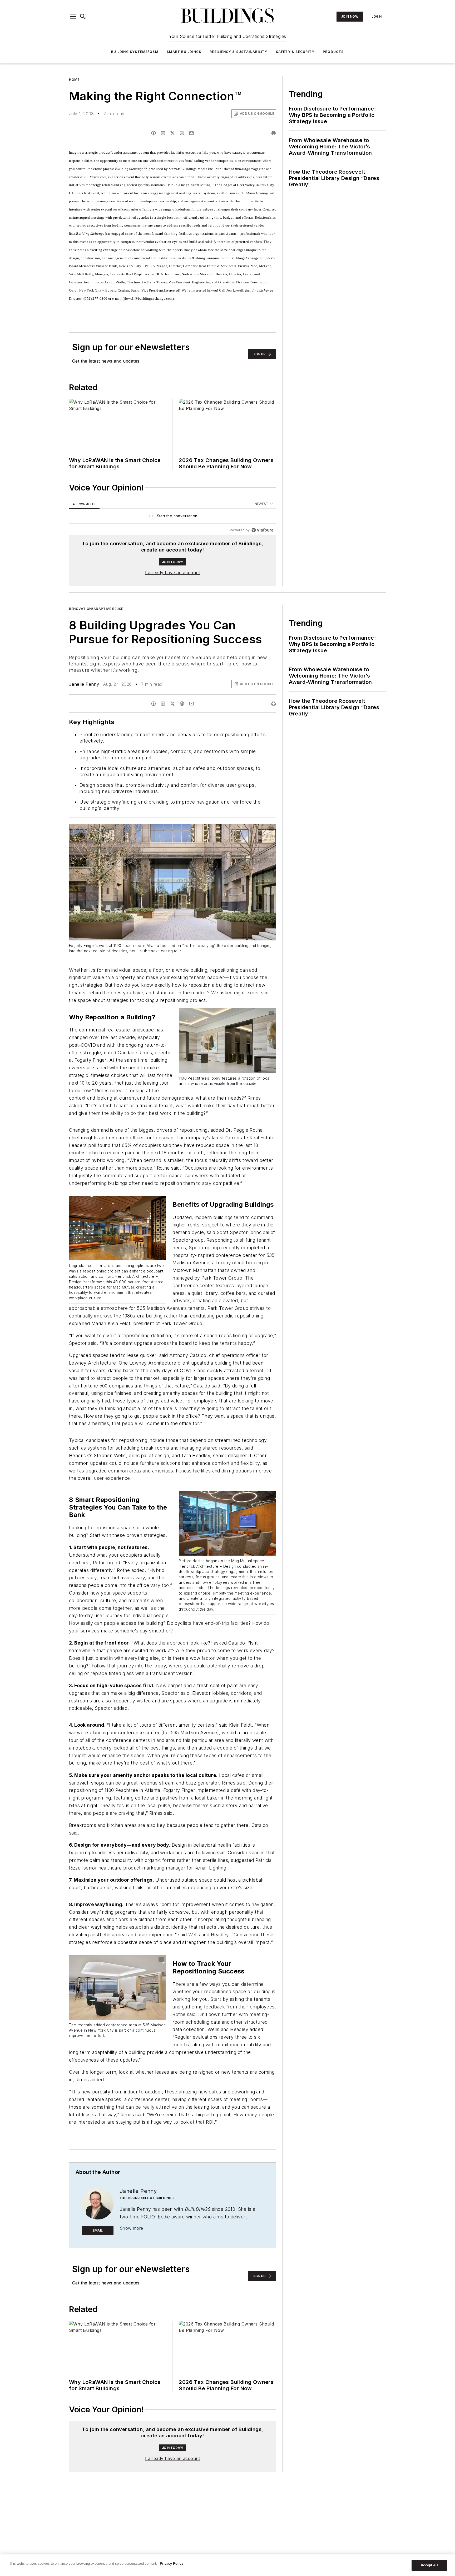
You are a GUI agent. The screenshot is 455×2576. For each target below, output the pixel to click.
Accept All (429, 2565)
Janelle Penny (84, 684)
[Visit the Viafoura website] (262, 530)
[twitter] (172, 133)
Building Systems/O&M (135, 52)
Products (333, 52)
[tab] (84, 504)
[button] (73, 17)
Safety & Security (295, 52)
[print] (274, 133)
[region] (173, 517)
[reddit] (182, 133)
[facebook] (154, 133)
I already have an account (173, 573)
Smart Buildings (184, 52)
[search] (83, 17)
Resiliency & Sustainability (238, 52)
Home (74, 80)
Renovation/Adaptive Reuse (96, 609)
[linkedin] (163, 133)
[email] (191, 133)
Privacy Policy (172, 2564)
